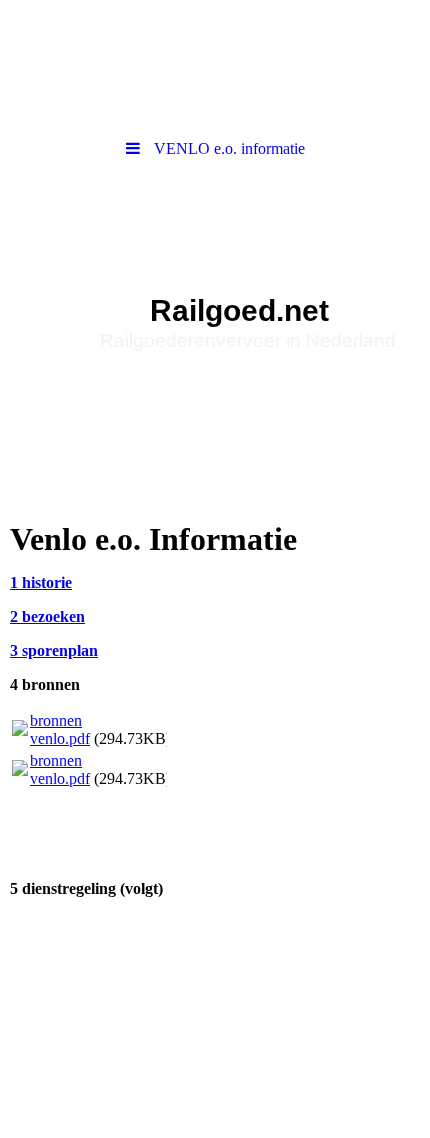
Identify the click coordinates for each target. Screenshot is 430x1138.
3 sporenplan (54, 650)
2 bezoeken (47, 616)
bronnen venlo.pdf (60, 729)
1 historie (41, 582)
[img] (215, 283)
